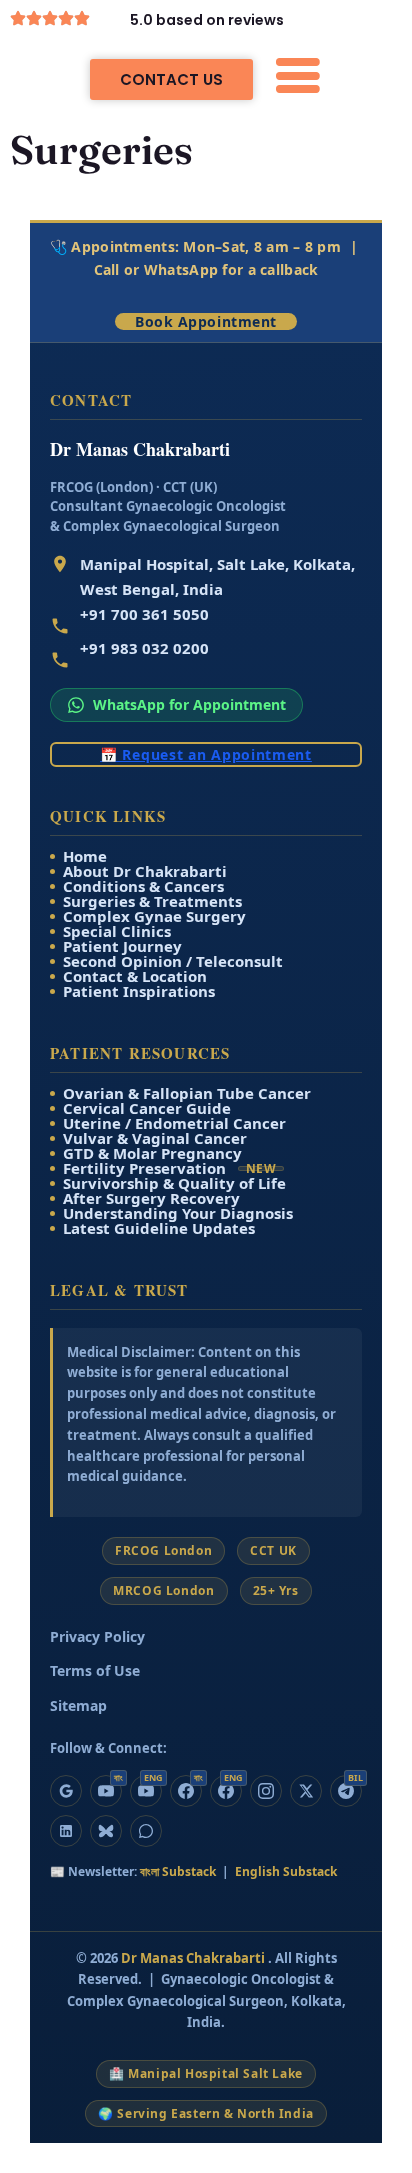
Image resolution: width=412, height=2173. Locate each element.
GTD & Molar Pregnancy (152, 1153)
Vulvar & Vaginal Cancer (155, 1138)
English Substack (286, 1871)
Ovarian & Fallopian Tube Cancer (187, 1093)
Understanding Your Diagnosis (178, 1213)
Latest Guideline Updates (159, 1228)
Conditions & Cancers (143, 886)
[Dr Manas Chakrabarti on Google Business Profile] (66, 1791)
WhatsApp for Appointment (189, 704)
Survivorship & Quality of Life (174, 1183)
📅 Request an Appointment (206, 754)
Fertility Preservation (169, 1168)
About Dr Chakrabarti (145, 871)
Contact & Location (135, 976)
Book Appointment (206, 321)
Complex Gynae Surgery (154, 916)
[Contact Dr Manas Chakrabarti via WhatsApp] (146, 1831)
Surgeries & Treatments (152, 901)
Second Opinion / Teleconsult (173, 961)
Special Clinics (117, 931)
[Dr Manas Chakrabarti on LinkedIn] (66, 1831)
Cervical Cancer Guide (147, 1108)
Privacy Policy (97, 1636)
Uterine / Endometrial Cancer (174, 1123)
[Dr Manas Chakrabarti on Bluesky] (106, 1831)
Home (85, 856)
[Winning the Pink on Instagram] (266, 1791)
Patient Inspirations (139, 991)
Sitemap (78, 1705)
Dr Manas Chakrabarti (194, 1958)
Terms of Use (95, 1670)
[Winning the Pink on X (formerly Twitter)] (306, 1791)
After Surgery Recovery (151, 1198)
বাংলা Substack (179, 1871)
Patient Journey (122, 946)
